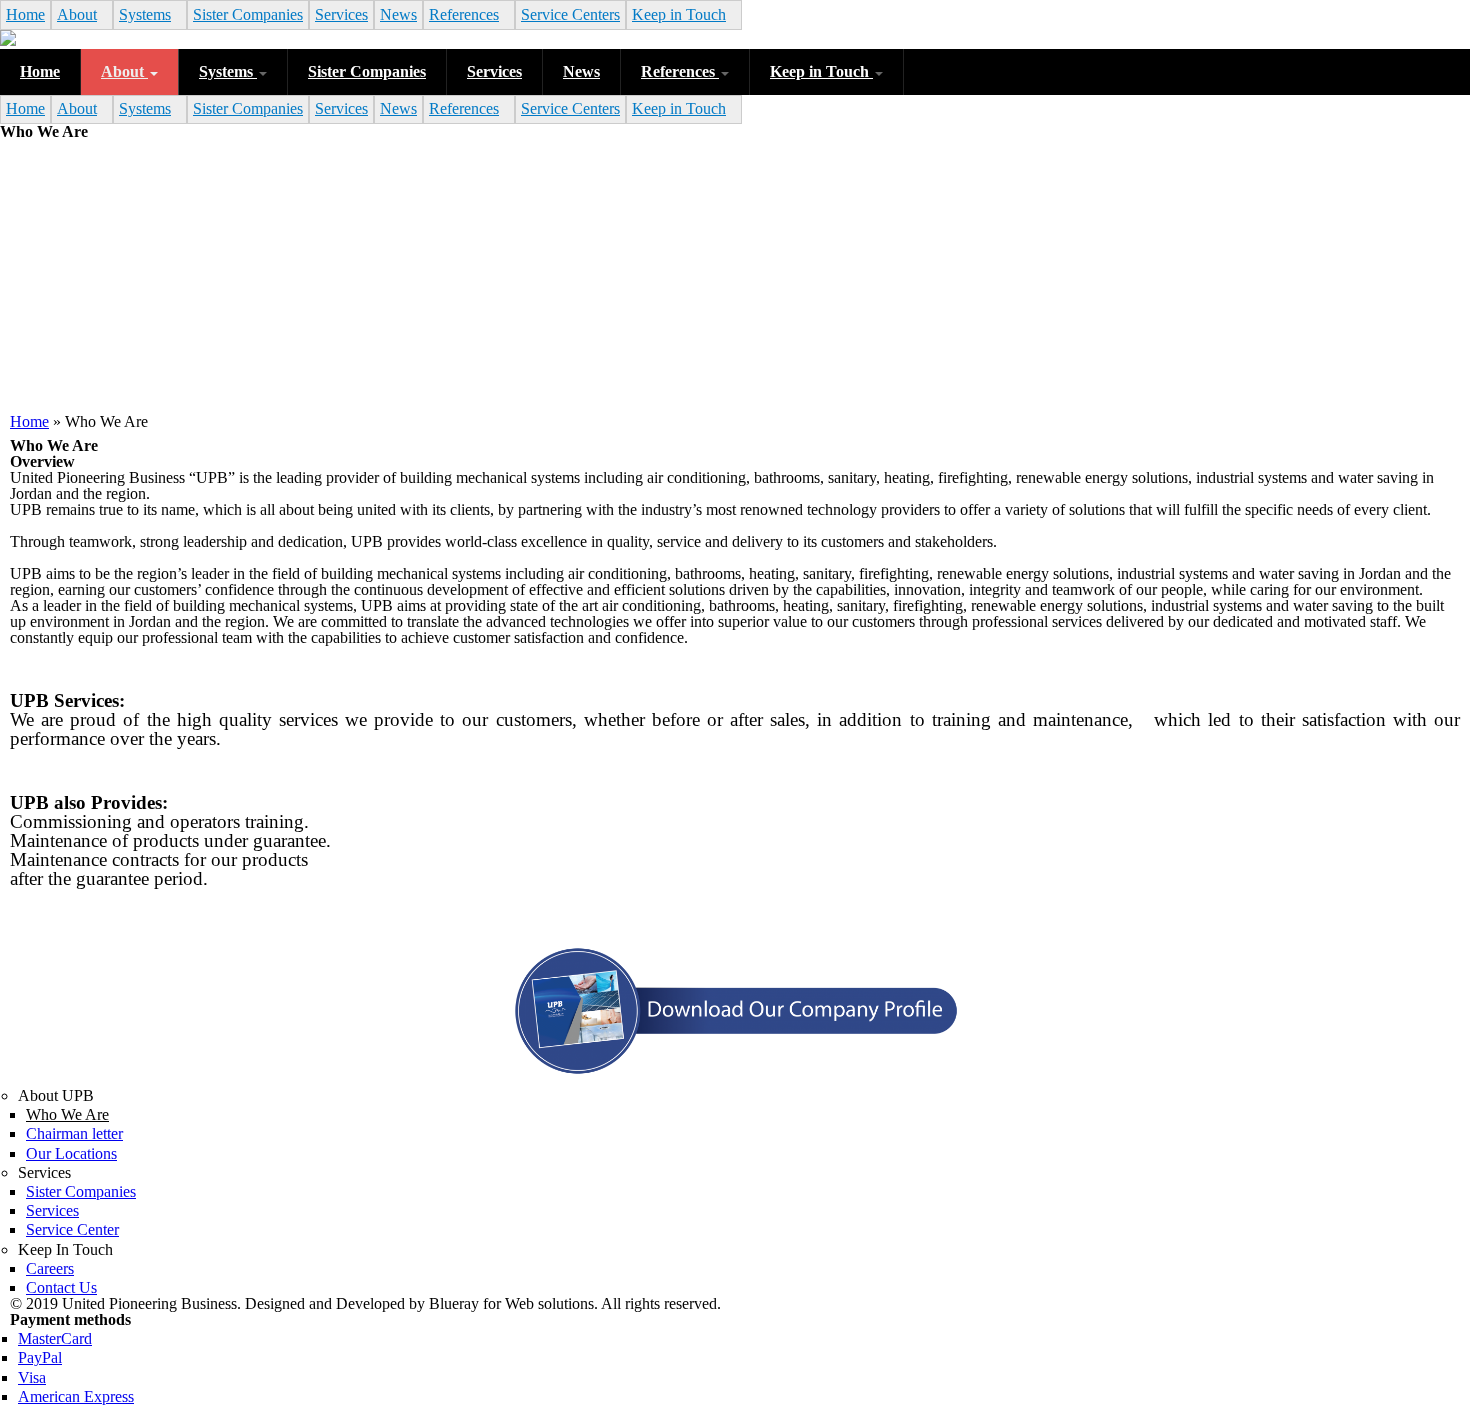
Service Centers (570, 14)
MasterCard (55, 1338)
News (398, 14)
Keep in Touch (679, 14)
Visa (32, 1377)
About (77, 14)
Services (341, 14)
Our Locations (71, 1153)
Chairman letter (74, 1133)
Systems (145, 14)
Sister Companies (248, 14)
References (464, 14)
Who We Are (67, 1114)
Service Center (72, 1229)
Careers (50, 1268)
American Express (76, 1396)
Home (25, 14)
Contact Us (61, 1287)
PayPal (40, 1357)
